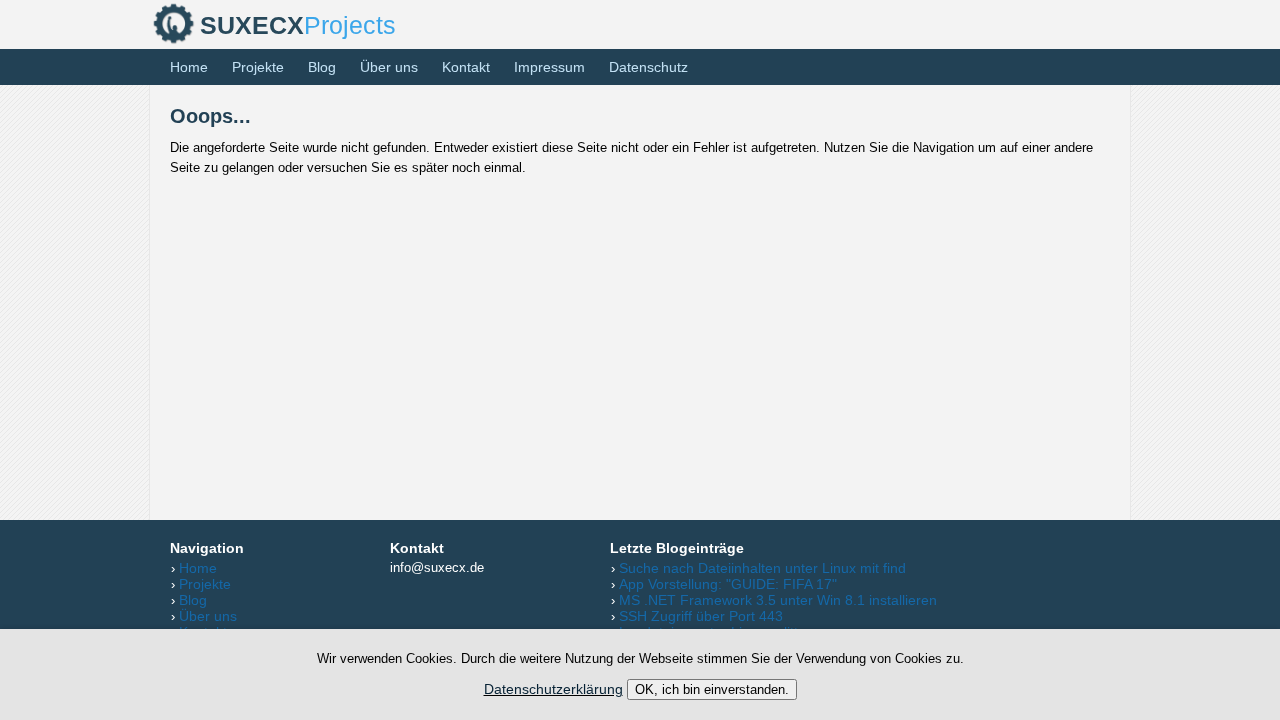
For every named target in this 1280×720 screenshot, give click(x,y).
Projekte (258, 67)
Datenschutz (648, 67)
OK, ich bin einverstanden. (712, 689)
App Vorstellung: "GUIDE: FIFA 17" (728, 584)
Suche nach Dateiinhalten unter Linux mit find (762, 568)
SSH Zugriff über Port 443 (701, 616)
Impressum (549, 67)
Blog (322, 67)
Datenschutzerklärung (553, 689)
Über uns (389, 67)
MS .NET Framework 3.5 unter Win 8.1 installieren (778, 600)
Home (189, 67)
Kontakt (466, 67)
